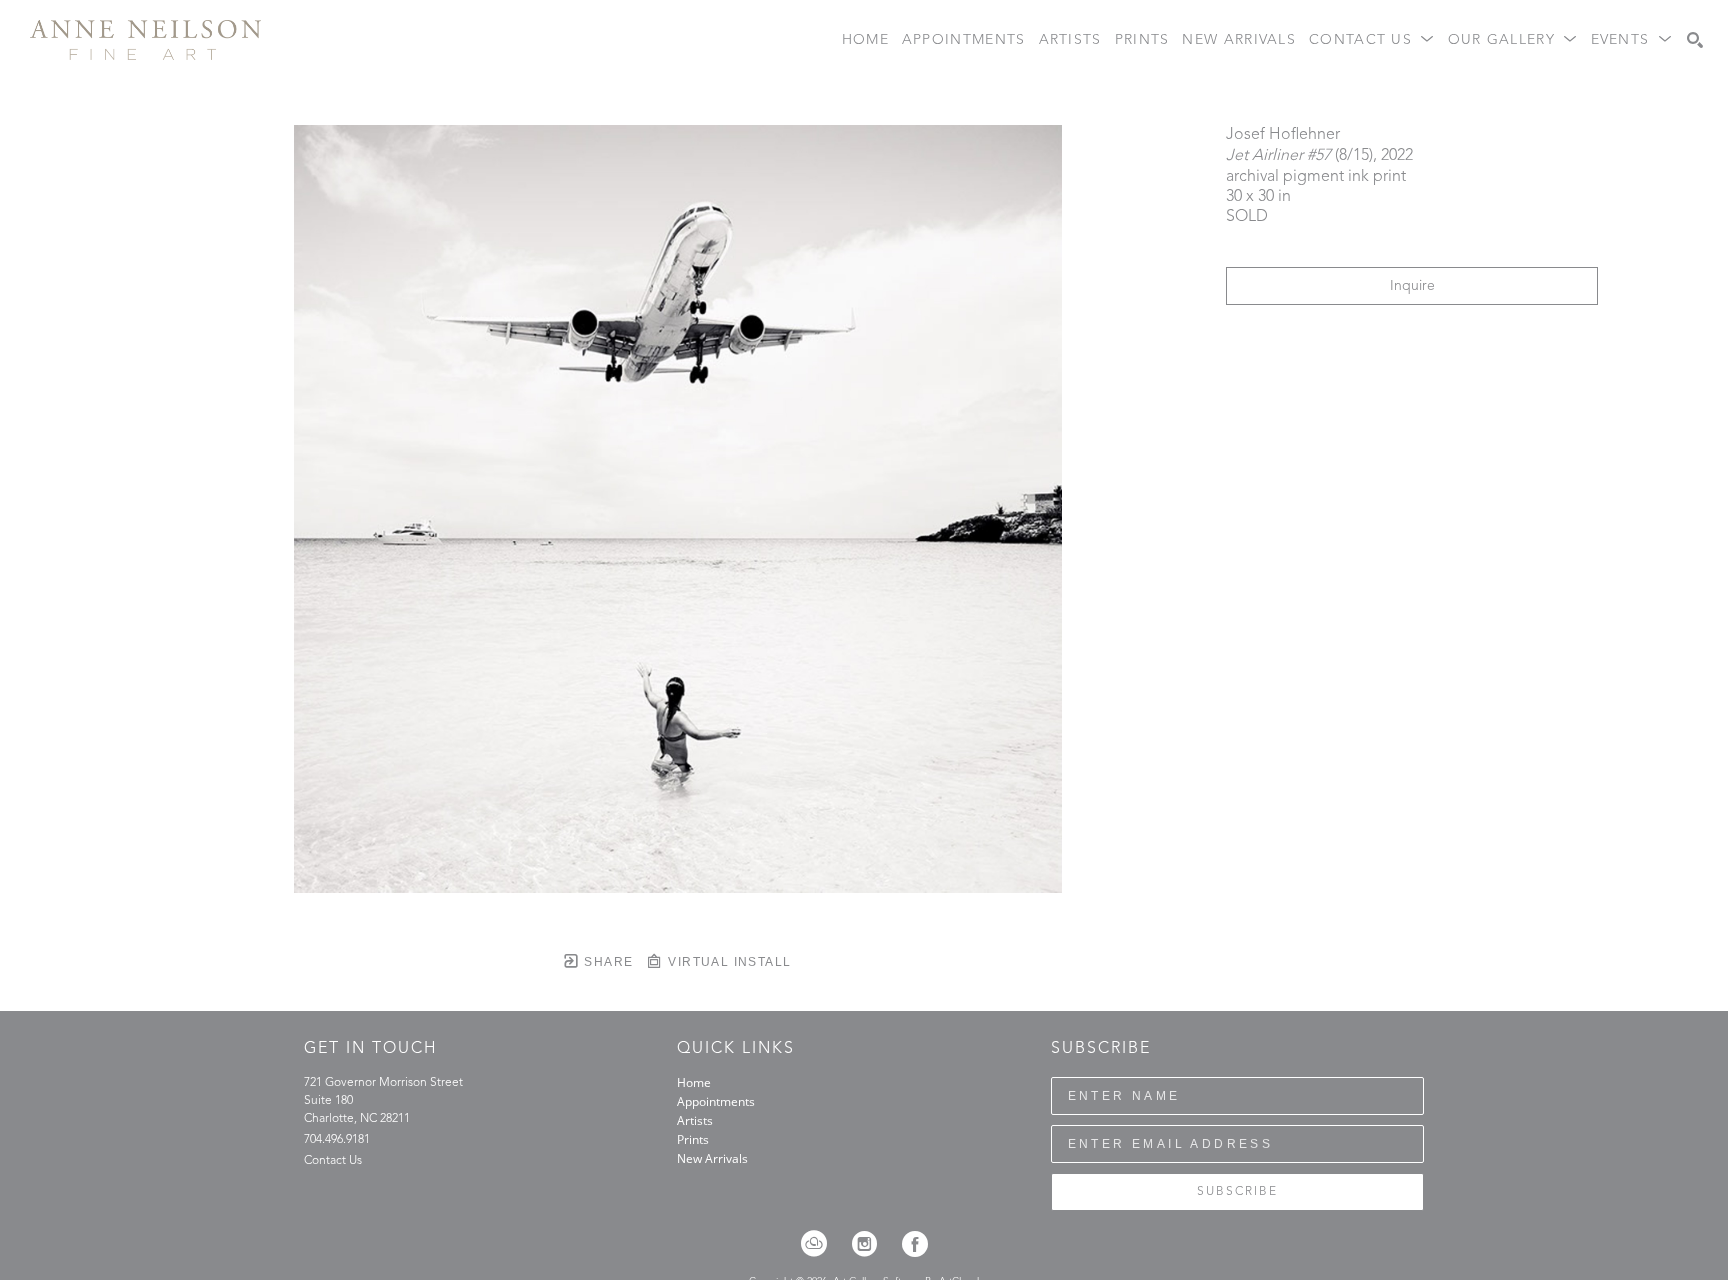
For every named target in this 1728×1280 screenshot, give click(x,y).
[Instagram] (871, 1244)
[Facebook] (915, 1244)
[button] (1372, 40)
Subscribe (1237, 1192)
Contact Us (333, 1161)
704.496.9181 (337, 1140)
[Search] (1695, 40)
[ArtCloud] (820, 1244)
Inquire (1412, 286)
